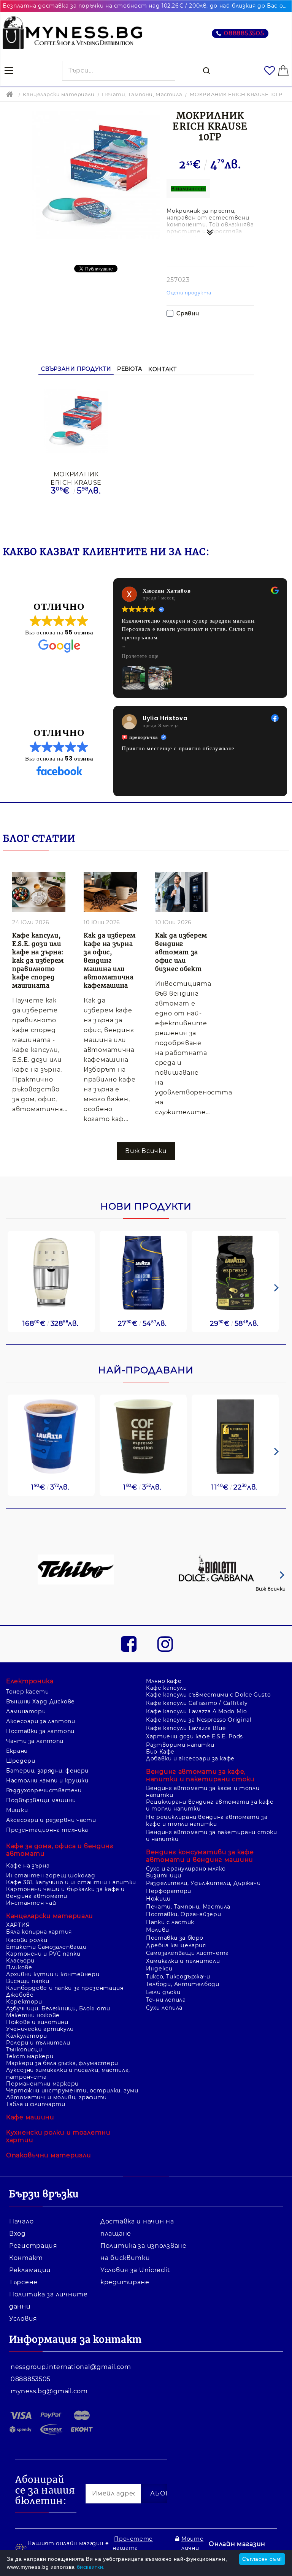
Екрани (17, 1751)
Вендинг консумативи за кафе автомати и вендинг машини (200, 1856)
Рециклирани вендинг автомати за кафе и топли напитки (210, 1805)
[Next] (275, 1288)
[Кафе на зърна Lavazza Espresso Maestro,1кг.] (235, 1273)
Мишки (17, 1810)
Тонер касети (28, 1692)
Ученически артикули (40, 2029)
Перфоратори (169, 1891)
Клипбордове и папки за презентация (65, 1988)
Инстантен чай (31, 1903)
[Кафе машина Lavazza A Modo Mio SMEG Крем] (51, 1273)
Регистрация (33, 2246)
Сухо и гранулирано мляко (186, 1869)
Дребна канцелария (176, 1945)
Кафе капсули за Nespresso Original (199, 1720)
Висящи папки (28, 1981)
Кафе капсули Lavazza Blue (186, 1728)
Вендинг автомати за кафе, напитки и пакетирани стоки (200, 1775)
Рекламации (30, 2270)
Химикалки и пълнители (183, 1961)
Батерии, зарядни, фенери (47, 1771)
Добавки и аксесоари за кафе (190, 1758)
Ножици (158, 1899)
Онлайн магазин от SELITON (237, 2548)
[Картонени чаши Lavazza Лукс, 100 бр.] (51, 1437)
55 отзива (79, 632)
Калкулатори (27, 2036)
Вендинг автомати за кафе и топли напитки (203, 1792)
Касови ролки (27, 1940)
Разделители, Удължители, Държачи (203, 1883)
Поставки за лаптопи (40, 1731)
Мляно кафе (164, 1681)
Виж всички (271, 1589)
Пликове (19, 1967)
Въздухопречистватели (44, 1790)
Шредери (21, 1761)
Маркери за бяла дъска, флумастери (62, 2063)
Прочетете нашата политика (133, 2548)
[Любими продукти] (270, 71)
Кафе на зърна (28, 1866)
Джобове (20, 1995)
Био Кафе (160, 1752)
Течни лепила (166, 2000)
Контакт (162, 369)
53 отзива (79, 758)
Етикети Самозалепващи (46, 1947)
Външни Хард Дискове (40, 1702)
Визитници (164, 1875)
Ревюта (130, 369)
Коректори (24, 2002)
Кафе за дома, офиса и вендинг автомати (60, 1850)
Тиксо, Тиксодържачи (178, 1977)
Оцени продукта (189, 293)
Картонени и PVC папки (43, 1954)
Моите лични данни (192, 2548)
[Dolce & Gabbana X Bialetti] (217, 1570)
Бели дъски (163, 1992)
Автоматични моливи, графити (56, 2097)
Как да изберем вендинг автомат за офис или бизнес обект (181, 952)
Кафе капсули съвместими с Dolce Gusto (208, 1695)
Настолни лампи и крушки (47, 1781)
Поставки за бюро (175, 1938)
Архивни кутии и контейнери (53, 1974)
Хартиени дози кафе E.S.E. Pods (194, 1736)
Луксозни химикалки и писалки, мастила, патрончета (68, 2073)
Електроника (30, 1681)
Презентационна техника (47, 1830)
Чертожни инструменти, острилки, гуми (72, 2091)
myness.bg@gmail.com (49, 2391)
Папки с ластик (170, 1922)
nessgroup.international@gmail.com (71, 2367)
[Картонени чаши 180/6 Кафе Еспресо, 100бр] (143, 1437)
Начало (21, 2221)
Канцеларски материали (59, 94)
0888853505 (244, 33)
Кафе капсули (167, 1688)
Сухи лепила (164, 2008)
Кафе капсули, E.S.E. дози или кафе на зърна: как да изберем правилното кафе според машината (38, 960)
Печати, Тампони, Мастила (142, 94)
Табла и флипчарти (36, 2104)
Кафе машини (30, 2117)
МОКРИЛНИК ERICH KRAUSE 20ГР (76, 478)
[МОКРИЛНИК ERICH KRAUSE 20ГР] (76, 422)
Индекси (159, 1969)
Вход (17, 2234)
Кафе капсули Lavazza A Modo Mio (197, 1711)
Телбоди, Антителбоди (183, 1984)
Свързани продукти (76, 369)
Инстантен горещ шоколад (51, 1875)
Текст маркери (30, 2056)
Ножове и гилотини (37, 2022)
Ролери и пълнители (38, 2043)
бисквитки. (91, 2567)
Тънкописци (24, 2049)
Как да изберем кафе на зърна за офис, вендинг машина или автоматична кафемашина (110, 960)
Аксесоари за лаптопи (41, 1721)
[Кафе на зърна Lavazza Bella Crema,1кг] (143, 1273)
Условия (23, 2319)
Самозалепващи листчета (187, 1953)
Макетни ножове (33, 2015)
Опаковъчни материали (48, 2155)
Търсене (23, 2282)
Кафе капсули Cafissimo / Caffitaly (197, 1703)
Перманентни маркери (42, 2084)
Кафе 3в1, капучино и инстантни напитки (71, 1882)
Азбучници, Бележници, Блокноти (58, 2008)
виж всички (146, 1151)
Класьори (20, 1961)
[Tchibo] (76, 1570)
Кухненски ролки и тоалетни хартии (58, 2136)
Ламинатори (26, 1711)
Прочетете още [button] (140, 656)
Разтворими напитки (180, 1745)
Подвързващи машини (41, 1800)
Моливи (158, 1930)
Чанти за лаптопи (35, 1741)
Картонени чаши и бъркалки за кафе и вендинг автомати (65, 1893)
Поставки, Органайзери (183, 1914)
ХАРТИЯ (18, 1925)
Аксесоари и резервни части (51, 1820)
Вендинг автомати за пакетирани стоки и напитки (212, 1836)
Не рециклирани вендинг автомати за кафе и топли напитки (207, 1820)
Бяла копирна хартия (39, 1932)
